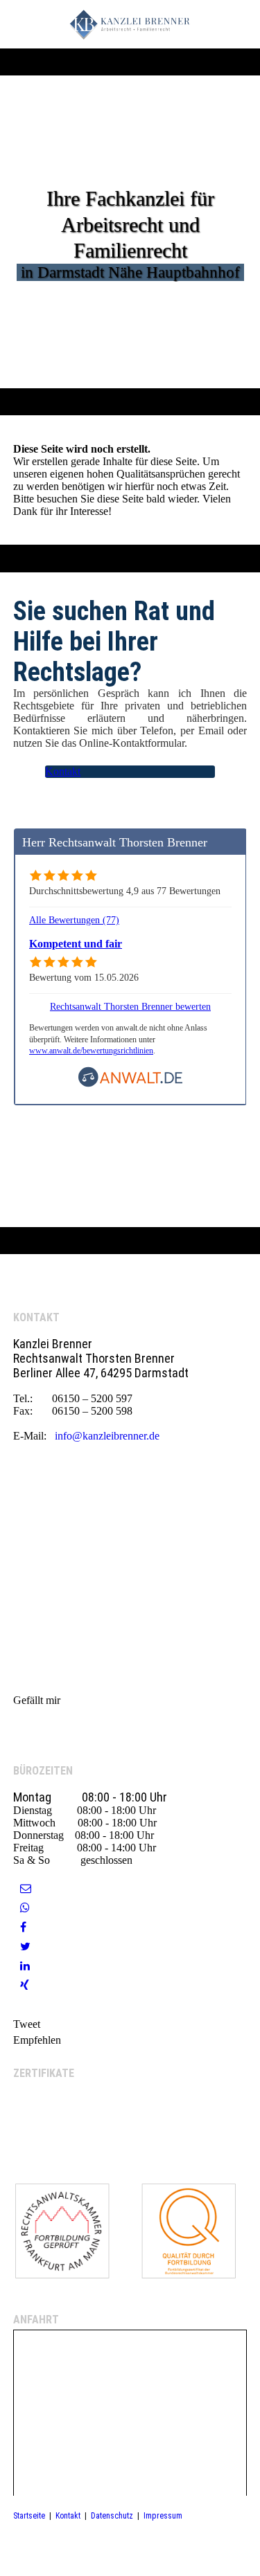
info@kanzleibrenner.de (107, 1436)
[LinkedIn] (25, 1966)
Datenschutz (112, 2516)
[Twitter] (25, 1947)
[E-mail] (26, 1888)
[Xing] (25, 1985)
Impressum (163, 2516)
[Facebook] (23, 1927)
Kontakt (68, 2516)
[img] (130, 24)
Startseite (29, 2516)
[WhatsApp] (25, 1908)
